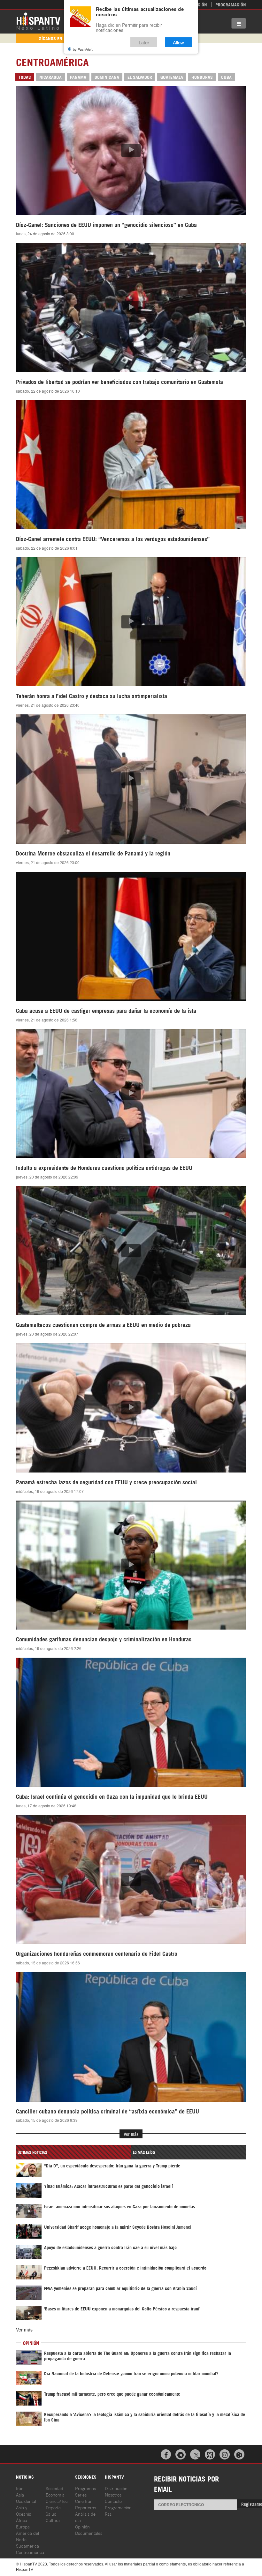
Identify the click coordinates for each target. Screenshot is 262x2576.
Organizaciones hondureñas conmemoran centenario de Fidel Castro (97, 1953)
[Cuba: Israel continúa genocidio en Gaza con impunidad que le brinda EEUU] (131, 1722)
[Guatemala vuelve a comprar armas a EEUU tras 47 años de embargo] (131, 1251)
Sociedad (54, 2488)
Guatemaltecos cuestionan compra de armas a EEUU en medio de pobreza (103, 1324)
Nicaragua (50, 77)
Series (81, 2494)
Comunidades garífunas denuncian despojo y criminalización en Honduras (104, 1639)
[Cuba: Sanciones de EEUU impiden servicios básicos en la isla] (131, 936)
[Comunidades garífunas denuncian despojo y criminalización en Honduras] (131, 1565)
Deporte (53, 2507)
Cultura (53, 2520)
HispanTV (38, 21)
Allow (178, 42)
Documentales (89, 2533)
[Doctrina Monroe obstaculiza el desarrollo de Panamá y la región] (131, 779)
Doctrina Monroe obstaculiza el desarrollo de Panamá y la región (93, 853)
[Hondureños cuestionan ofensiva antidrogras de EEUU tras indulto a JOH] (131, 1094)
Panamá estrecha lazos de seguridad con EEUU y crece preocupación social (106, 1482)
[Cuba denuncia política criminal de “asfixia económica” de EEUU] (131, 2037)
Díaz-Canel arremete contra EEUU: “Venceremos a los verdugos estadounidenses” (113, 539)
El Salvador (140, 77)
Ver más (131, 2134)
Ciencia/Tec (57, 2501)
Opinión (82, 2526)
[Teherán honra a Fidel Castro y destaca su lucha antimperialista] (131, 622)
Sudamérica (27, 2546)
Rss (108, 2514)
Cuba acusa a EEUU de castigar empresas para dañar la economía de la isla (106, 1010)
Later (144, 42)
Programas (85, 2488)
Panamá (78, 77)
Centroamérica (30, 2552)
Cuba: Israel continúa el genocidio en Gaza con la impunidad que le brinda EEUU (112, 1796)
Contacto (113, 2501)
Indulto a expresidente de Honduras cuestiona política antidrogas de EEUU (104, 1167)
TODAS (25, 77)
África (22, 2520)
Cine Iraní (84, 2501)
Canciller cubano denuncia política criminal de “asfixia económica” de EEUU (108, 2111)
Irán (20, 2488)
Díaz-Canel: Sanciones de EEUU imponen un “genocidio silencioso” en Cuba (106, 224)
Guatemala (172, 77)
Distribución (116, 2488)
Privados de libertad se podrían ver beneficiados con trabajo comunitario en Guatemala (119, 381)
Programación (231, 4)
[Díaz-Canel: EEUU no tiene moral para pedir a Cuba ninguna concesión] (131, 150)
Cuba (226, 77)
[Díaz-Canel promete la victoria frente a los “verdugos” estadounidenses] (131, 465)
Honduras (202, 77)
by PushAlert (83, 49)
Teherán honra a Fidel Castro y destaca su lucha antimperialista (92, 696)
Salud (51, 2514)
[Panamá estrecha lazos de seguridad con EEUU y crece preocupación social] (131, 1408)
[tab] (73, 2152)
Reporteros (85, 2507)
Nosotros (113, 2494)
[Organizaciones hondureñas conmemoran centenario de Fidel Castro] (131, 1879)
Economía (55, 2494)
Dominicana (107, 77)
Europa (23, 2526)
